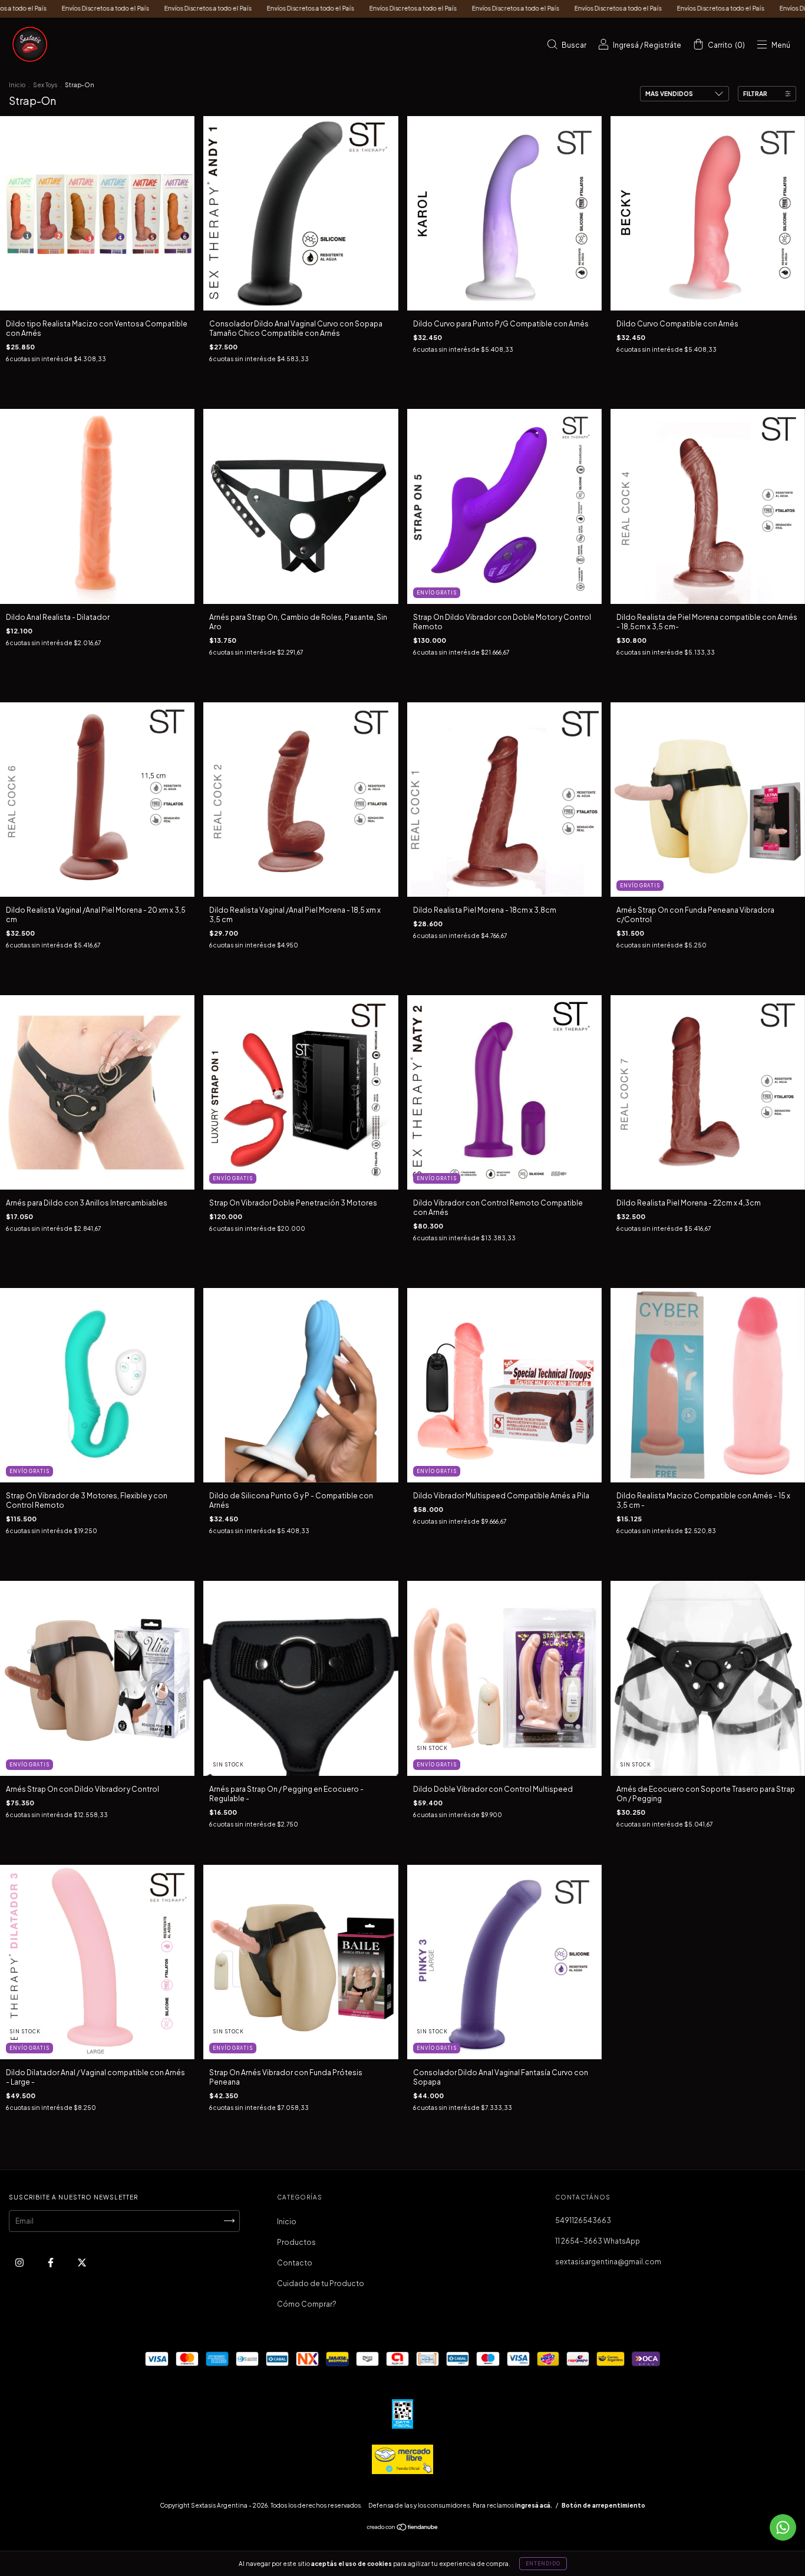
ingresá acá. (534, 2505)
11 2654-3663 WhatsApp (598, 2241)
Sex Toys (45, 85)
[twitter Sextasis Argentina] (82, 2262)
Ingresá (626, 45)
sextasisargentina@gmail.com (608, 2262)
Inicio (17, 85)
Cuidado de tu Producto (321, 2283)
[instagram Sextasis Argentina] (20, 2262)
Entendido (543, 2564)
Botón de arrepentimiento (603, 2505)
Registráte (663, 45)
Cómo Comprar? (307, 2304)
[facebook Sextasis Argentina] (51, 2262)
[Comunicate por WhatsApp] (783, 2527)
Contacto (295, 2263)
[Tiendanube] (403, 2529)
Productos (296, 2242)
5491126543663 (583, 2220)
